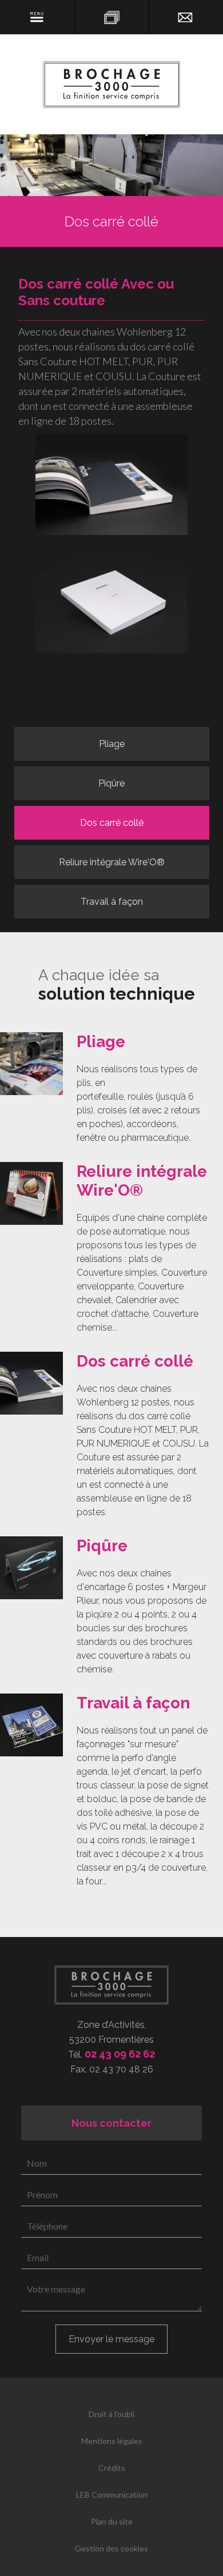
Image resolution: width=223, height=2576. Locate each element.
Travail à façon (112, 902)
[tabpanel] (111, 1089)
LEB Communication (112, 2495)
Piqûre (111, 783)
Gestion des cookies (111, 2548)
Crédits (112, 2468)
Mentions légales (112, 2441)
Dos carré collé (112, 823)
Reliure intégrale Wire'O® (112, 862)
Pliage (112, 744)
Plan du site (112, 2521)
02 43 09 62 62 (120, 2054)
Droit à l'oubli (111, 2414)
